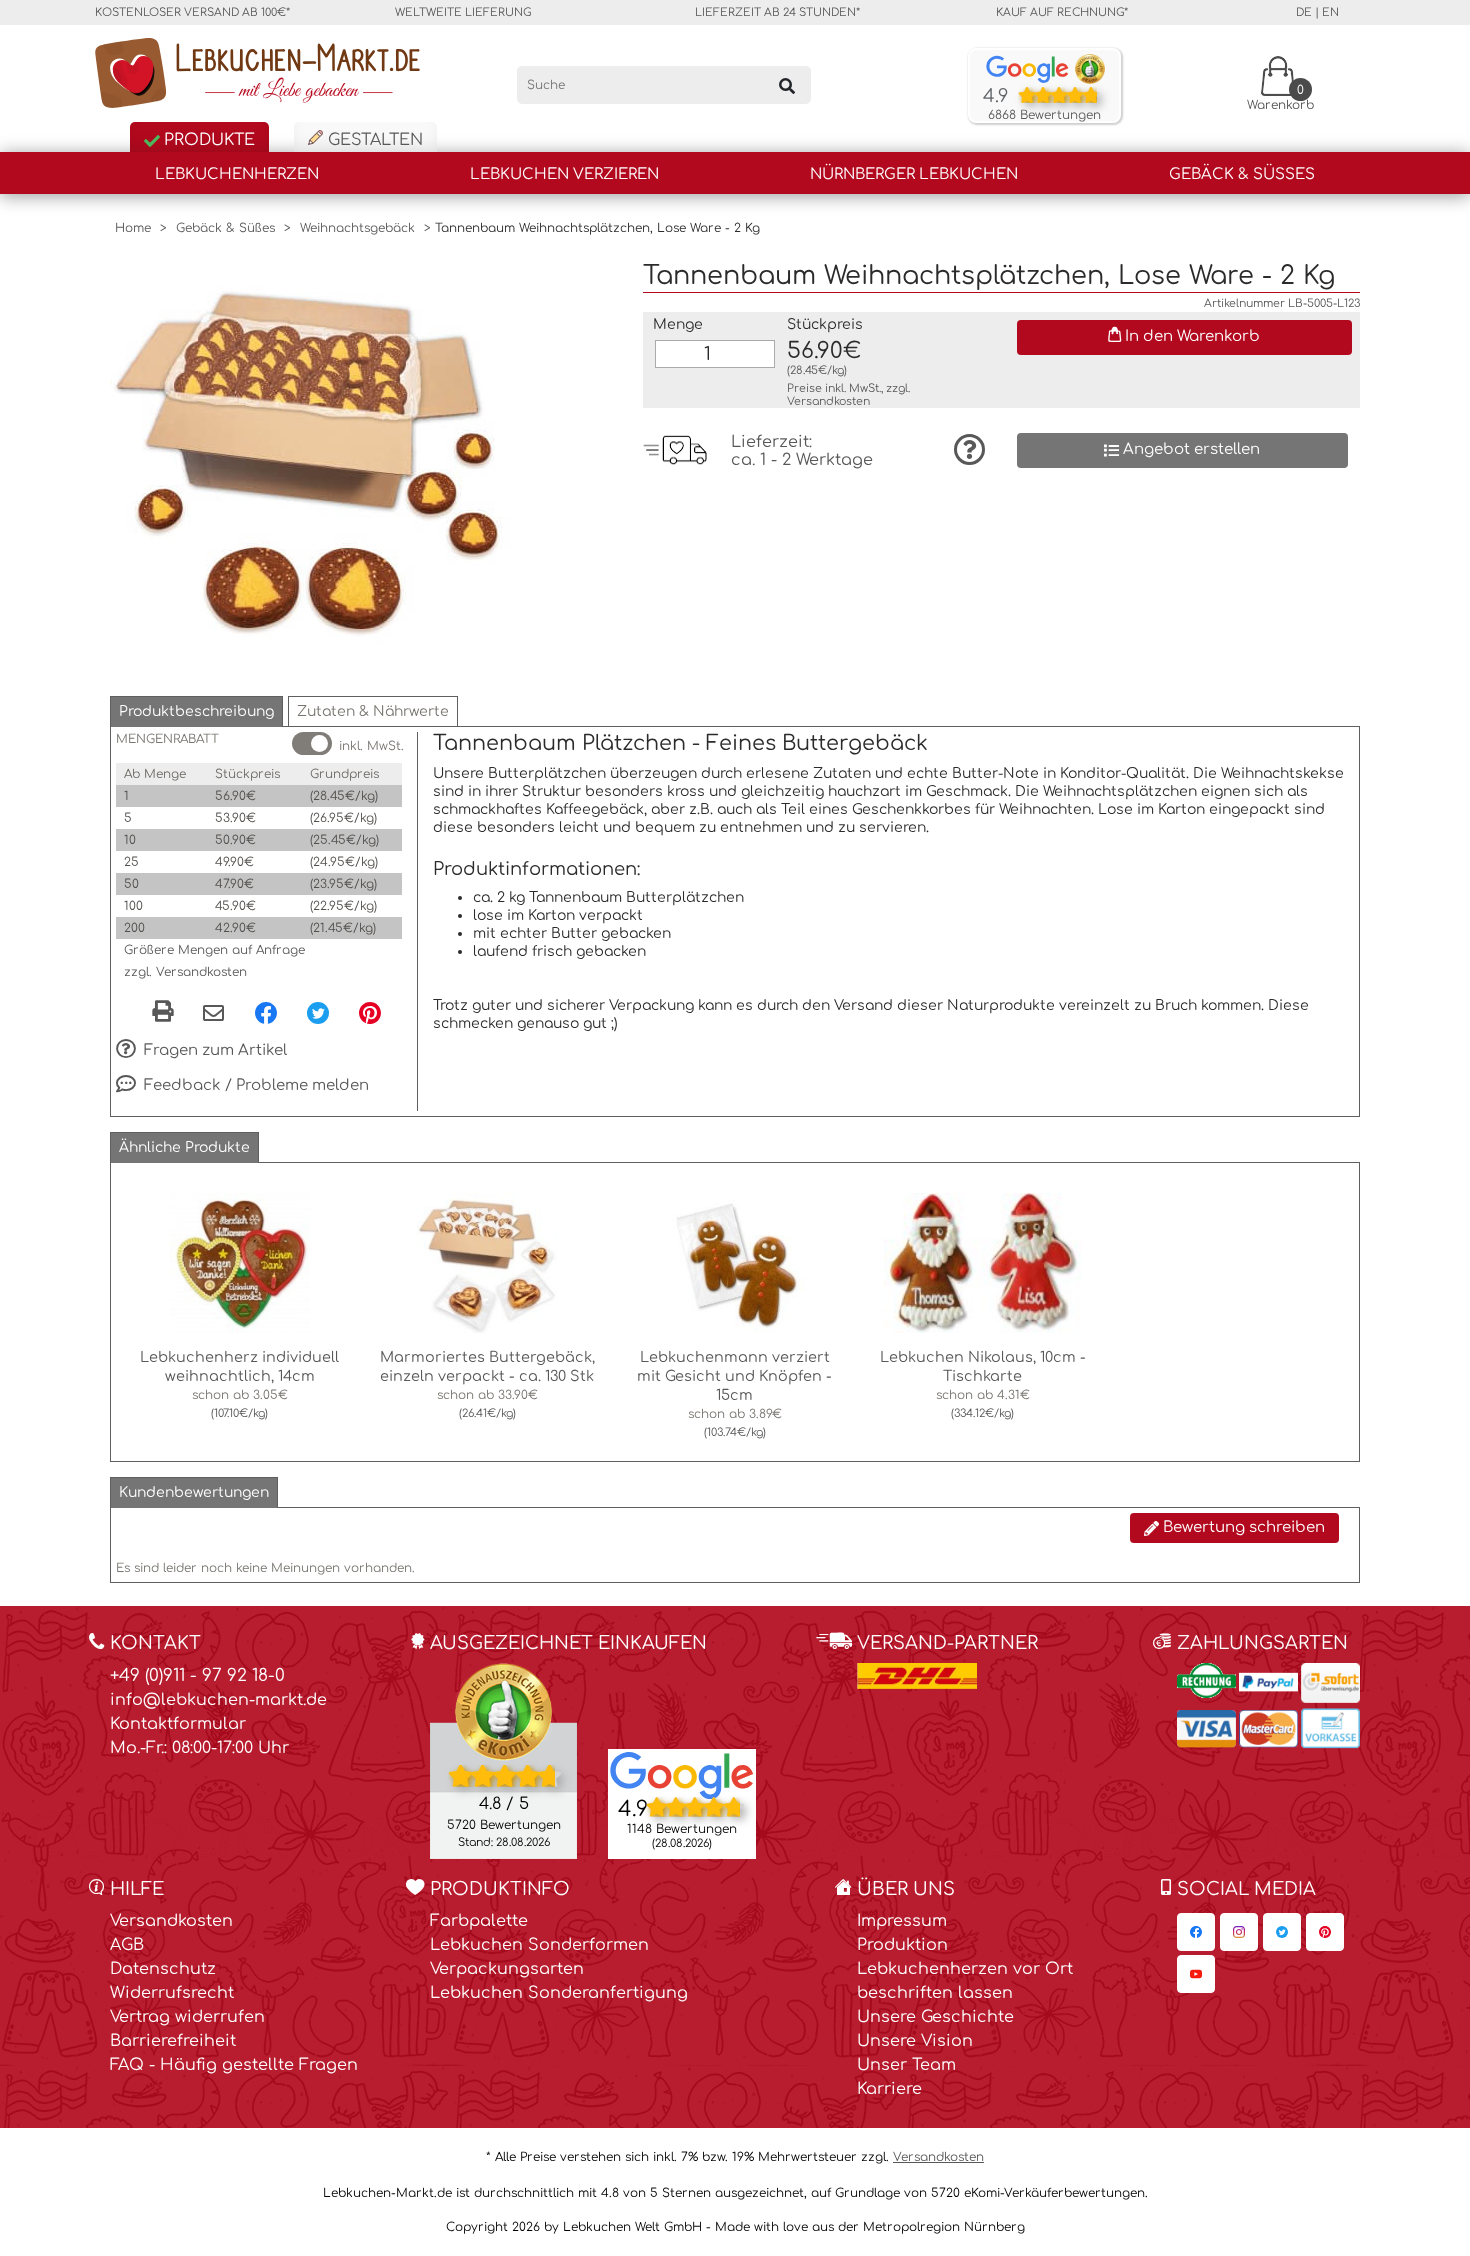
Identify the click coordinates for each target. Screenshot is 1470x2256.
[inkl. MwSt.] (312, 743)
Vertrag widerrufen (187, 2017)
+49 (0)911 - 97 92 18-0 (197, 1675)
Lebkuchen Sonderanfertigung (559, 1993)
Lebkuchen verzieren (564, 174)
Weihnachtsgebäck (357, 228)
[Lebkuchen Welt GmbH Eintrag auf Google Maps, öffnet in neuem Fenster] (682, 1774)
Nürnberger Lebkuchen (914, 174)
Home (133, 228)
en (1330, 12)
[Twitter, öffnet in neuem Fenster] (318, 1012)
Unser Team (906, 2065)
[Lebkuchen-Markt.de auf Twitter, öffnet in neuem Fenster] (1282, 1932)
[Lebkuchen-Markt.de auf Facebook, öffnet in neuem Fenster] (1196, 1932)
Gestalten (373, 140)
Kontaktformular (178, 1724)
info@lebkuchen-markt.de (218, 1700)
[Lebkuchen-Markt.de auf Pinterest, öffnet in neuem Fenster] (1325, 1932)
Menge (678, 324)
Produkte (207, 140)
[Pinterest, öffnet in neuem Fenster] (370, 1012)
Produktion (902, 1945)
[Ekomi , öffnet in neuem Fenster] (503, 1760)
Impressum (902, 1921)
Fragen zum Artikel (213, 1050)
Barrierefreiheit (173, 2041)
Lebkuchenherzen (237, 174)
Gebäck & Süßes (1242, 174)
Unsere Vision (915, 2041)
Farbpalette (479, 1921)
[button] (196, 711)
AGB (127, 1945)
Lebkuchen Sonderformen (539, 1945)
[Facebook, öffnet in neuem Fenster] (266, 1012)
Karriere (889, 2089)
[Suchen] (787, 85)
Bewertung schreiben (1242, 1527)
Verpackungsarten (507, 1969)
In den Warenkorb (1190, 336)
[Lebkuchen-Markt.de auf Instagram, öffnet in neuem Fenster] (1239, 1932)
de (1304, 12)
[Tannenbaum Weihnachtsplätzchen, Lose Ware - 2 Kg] (310, 460)
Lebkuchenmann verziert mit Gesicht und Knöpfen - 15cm (734, 1376)
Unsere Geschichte (935, 2017)
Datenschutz (163, 1969)
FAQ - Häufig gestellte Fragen (234, 2065)
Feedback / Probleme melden (254, 1085)
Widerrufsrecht (172, 1993)
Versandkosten (828, 401)
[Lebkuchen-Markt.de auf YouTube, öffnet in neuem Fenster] (1196, 1974)
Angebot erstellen (1189, 449)
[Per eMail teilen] (213, 1014)
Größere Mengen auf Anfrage (214, 950)
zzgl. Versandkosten (185, 972)
